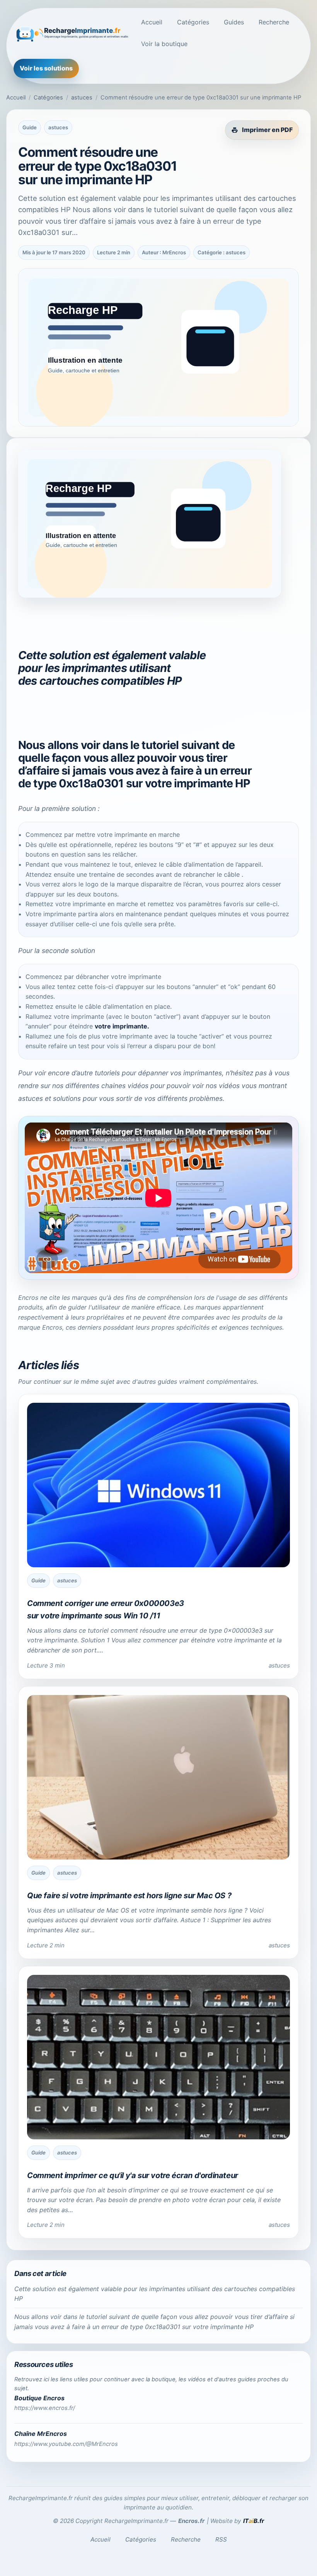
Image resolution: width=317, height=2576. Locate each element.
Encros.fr (191, 2521)
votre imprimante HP (198, 783)
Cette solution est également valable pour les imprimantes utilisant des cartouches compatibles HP (155, 2294)
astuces (82, 98)
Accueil (152, 22)
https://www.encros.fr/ (45, 2408)
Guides (234, 22)
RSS (221, 2539)
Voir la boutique (164, 44)
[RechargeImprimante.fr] (72, 33)
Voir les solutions (46, 68)
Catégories (193, 22)
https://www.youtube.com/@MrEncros (66, 2444)
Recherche (274, 22)
